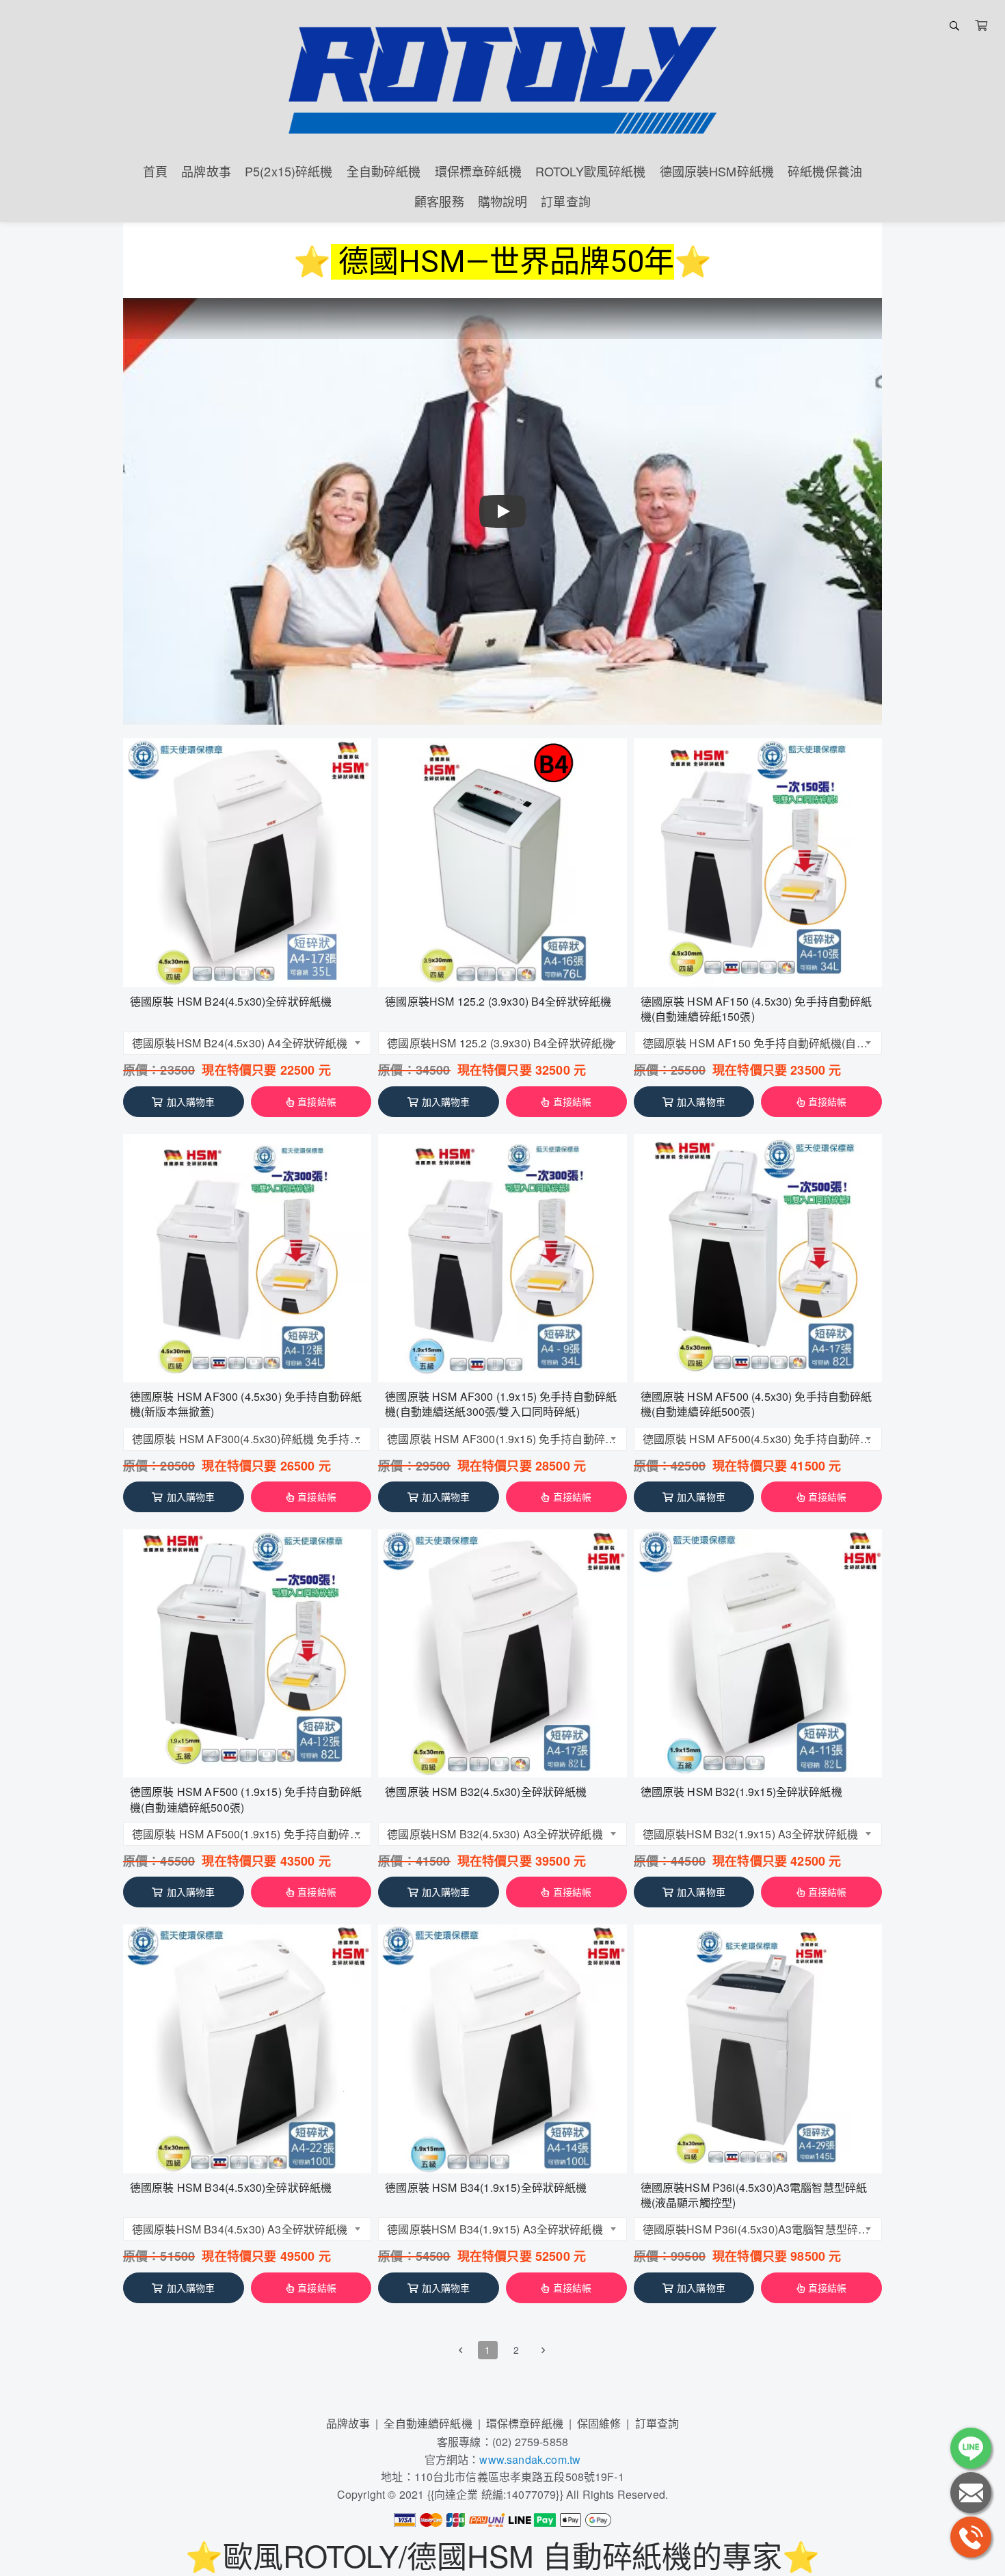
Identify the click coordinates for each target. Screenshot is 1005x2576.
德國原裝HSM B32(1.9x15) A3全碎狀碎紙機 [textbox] (750, 1834)
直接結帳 (317, 1101)
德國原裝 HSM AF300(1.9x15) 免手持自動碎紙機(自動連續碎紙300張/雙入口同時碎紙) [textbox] (503, 1439)
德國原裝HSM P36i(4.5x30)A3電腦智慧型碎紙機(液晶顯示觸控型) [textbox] (759, 2229)
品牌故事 (348, 2423)
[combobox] (247, 1043)
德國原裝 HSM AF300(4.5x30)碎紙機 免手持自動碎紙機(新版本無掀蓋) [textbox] (248, 1439)
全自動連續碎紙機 (428, 2423)
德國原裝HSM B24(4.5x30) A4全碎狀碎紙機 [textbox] (240, 1043)
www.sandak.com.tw (530, 2459)
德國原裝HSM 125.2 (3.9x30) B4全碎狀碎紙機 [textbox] (500, 1043)
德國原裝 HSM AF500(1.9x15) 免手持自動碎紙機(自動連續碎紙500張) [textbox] (248, 1834)
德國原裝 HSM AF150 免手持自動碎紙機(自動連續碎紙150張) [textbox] (759, 1043)
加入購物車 (191, 1101)
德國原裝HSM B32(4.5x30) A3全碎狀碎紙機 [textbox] (495, 1834)
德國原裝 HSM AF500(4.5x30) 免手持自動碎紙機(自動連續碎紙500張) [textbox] (759, 1439)
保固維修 (599, 2423)
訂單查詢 (657, 2423)
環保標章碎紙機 (525, 2423)
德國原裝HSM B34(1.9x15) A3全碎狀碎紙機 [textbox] (495, 2229)
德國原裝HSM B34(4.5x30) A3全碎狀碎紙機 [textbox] (240, 2229)
